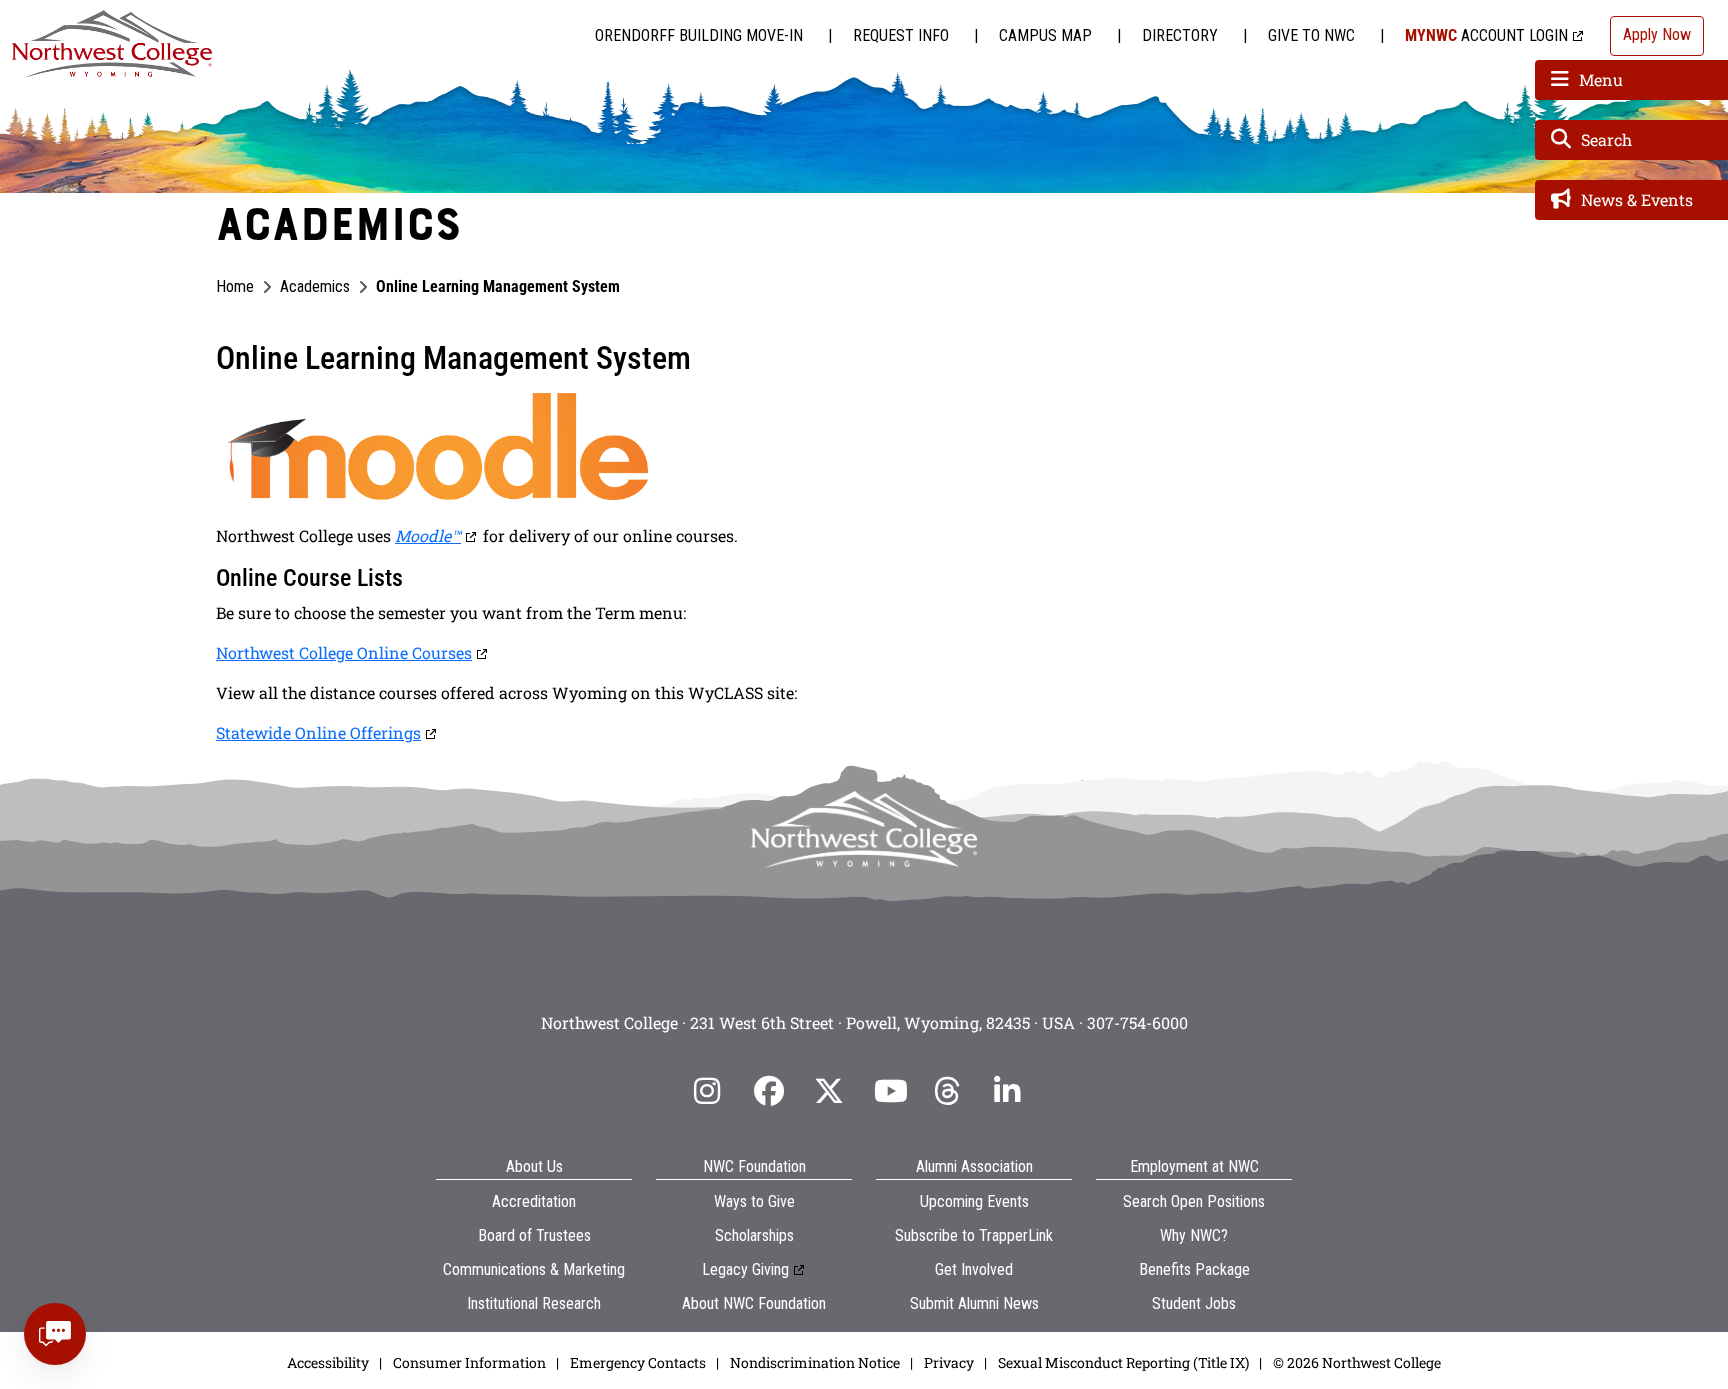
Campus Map (1045, 35)
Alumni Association (974, 1166)
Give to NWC (1311, 35)
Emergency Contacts (638, 1362)
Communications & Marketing (534, 1269)
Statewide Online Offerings (318, 732)
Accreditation (534, 1201)
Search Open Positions (1194, 1201)
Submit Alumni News (974, 1303)
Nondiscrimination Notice (815, 1362)
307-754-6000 (1137, 1022)
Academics (315, 286)
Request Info (901, 35)
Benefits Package (1194, 1269)
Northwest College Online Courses (344, 652)
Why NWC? (1194, 1235)
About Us (534, 1166)
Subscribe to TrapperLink (974, 1235)
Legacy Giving (745, 1269)
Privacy (949, 1362)
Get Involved (974, 1269)
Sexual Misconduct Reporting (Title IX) (1123, 1362)
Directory (1180, 35)
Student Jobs (1194, 1303)
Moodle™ (428, 535)
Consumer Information (469, 1362)
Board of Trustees (534, 1235)
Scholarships (754, 1235)
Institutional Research (534, 1303)
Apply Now (1657, 34)
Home (235, 286)
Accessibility (328, 1362)
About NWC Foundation (754, 1303)
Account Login (1486, 35)
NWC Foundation (754, 1166)
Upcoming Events (974, 1201)
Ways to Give (754, 1201)
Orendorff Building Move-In (699, 35)
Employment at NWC (1194, 1166)
